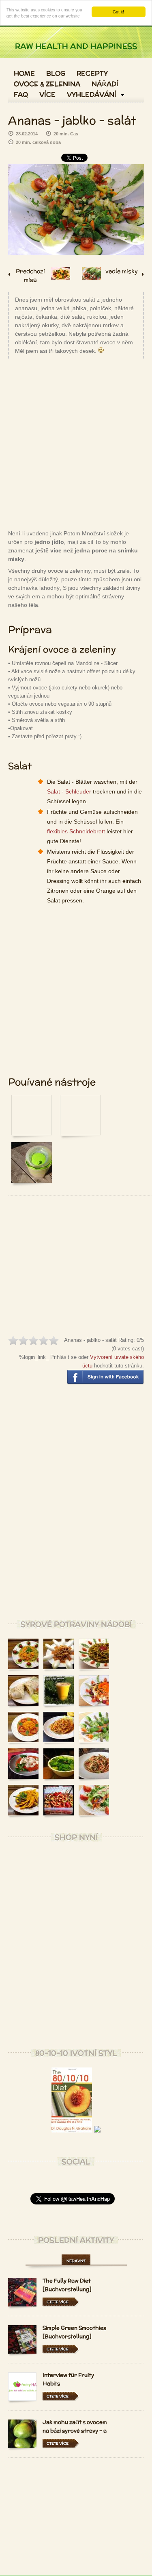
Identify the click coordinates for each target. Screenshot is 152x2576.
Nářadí (105, 84)
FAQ (21, 95)
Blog (56, 74)
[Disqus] (76, 1508)
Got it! (118, 12)
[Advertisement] (76, 443)
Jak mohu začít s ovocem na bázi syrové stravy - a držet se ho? (75, 2431)
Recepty (92, 74)
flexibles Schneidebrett (76, 831)
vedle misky (122, 271)
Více (47, 95)
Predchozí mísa (30, 274)
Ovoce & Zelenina (47, 84)
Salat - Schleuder (69, 791)
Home (24, 74)
